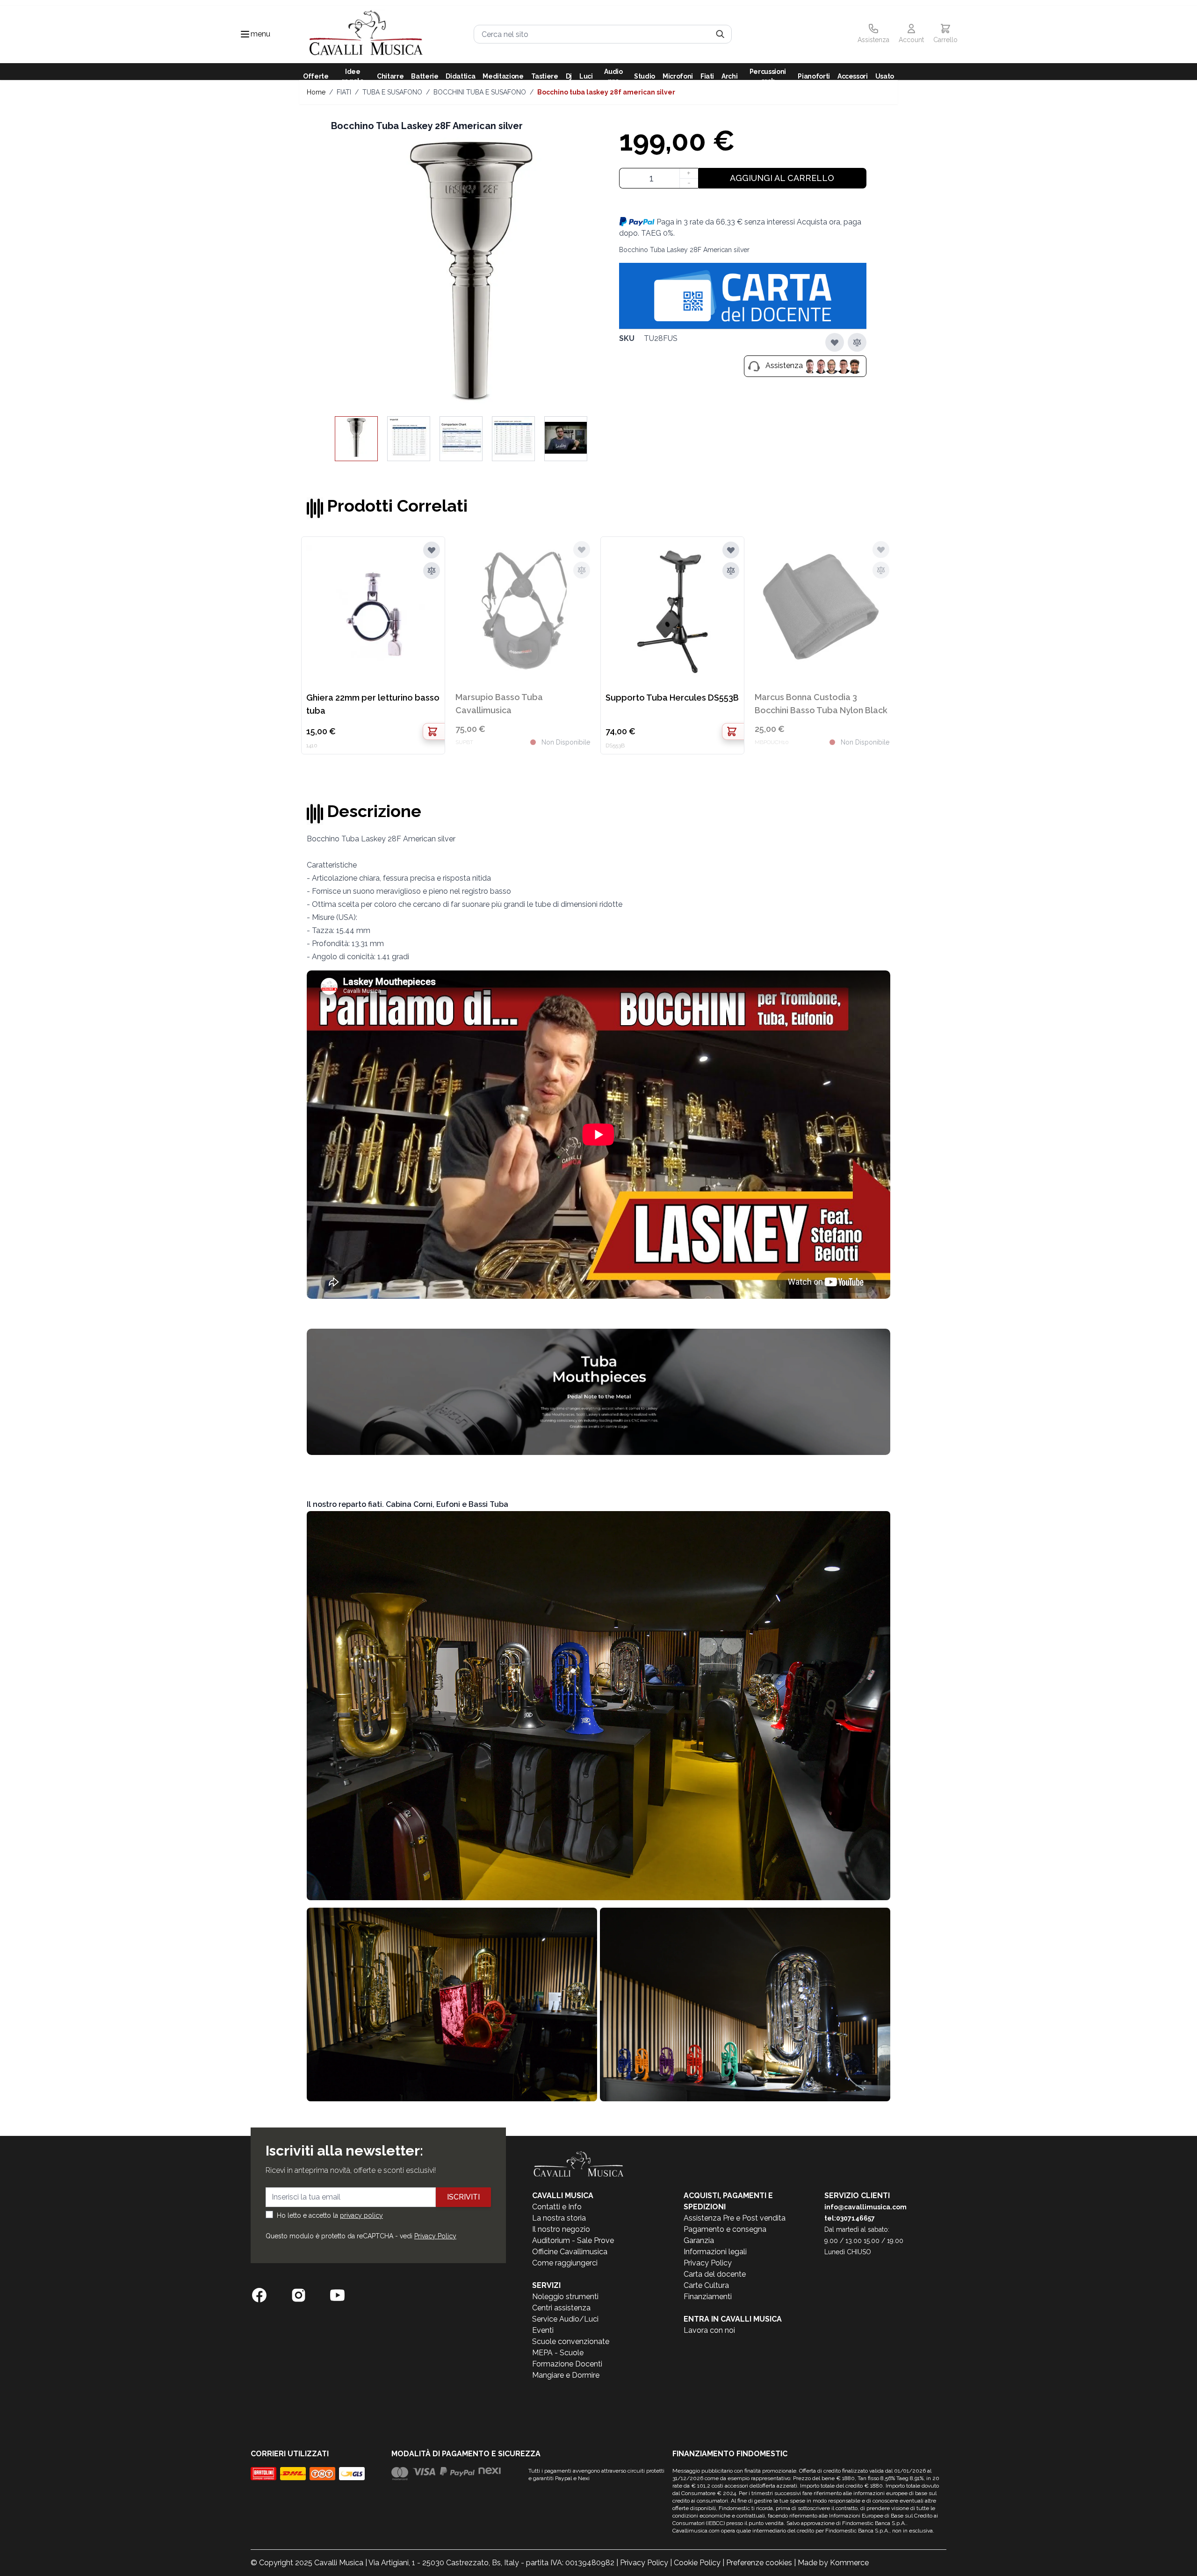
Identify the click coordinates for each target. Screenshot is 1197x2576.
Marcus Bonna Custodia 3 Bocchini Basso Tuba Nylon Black (821, 704)
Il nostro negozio (561, 2229)
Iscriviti (463, 2197)
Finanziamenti (708, 2297)
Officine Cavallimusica (570, 2252)
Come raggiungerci (565, 2263)
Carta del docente (715, 2274)
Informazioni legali (715, 2252)
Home (316, 92)
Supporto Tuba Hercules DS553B (672, 698)
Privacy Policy (435, 2236)
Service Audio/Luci (565, 2319)
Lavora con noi (709, 2330)
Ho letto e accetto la (330, 2215)
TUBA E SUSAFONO (392, 92)
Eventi (543, 2330)
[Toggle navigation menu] (245, 34)
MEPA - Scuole (558, 2353)
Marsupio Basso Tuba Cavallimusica (499, 704)
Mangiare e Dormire (566, 2375)
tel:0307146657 (850, 2218)
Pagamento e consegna (725, 2229)
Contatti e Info (557, 2207)
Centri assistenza (561, 2308)
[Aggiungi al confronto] (857, 342)
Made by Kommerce (833, 2563)
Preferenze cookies (759, 2563)
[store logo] (366, 34)
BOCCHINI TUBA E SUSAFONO (480, 92)
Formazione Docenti (567, 2364)
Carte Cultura (706, 2285)
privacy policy (361, 2215)
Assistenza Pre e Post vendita (735, 2218)
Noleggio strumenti (565, 2297)
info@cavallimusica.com (865, 2207)
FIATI (344, 92)
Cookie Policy (697, 2563)
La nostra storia (559, 2218)
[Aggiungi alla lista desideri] (835, 342)
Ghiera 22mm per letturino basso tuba (373, 704)
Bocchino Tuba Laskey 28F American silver (606, 92)
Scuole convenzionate (571, 2341)
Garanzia (699, 2240)
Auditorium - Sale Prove (573, 2240)
